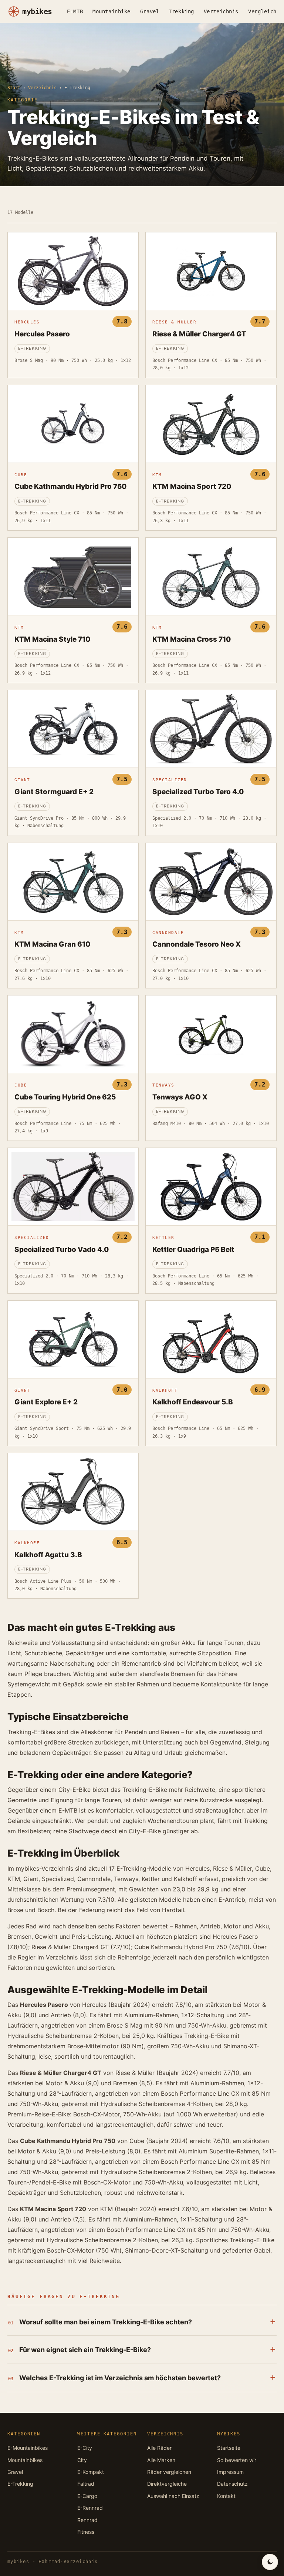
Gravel (150, 11)
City (82, 2460)
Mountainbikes (25, 2460)
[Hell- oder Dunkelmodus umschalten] (270, 2562)
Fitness (86, 2532)
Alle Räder (159, 2448)
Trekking (181, 11)
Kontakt (226, 2496)
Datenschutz (232, 2484)
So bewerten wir (237, 2460)
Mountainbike (111, 11)
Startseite (229, 2448)
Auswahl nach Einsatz (173, 2496)
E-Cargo (87, 2496)
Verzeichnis (221, 11)
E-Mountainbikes (28, 2448)
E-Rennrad (90, 2508)
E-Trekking (20, 2484)
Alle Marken (161, 2460)
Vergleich (262, 11)
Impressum (230, 2472)
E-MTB (75, 11)
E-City (85, 2448)
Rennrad (87, 2520)
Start (14, 88)
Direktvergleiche (167, 2484)
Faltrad (86, 2484)
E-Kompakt (91, 2472)
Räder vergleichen (169, 2472)
